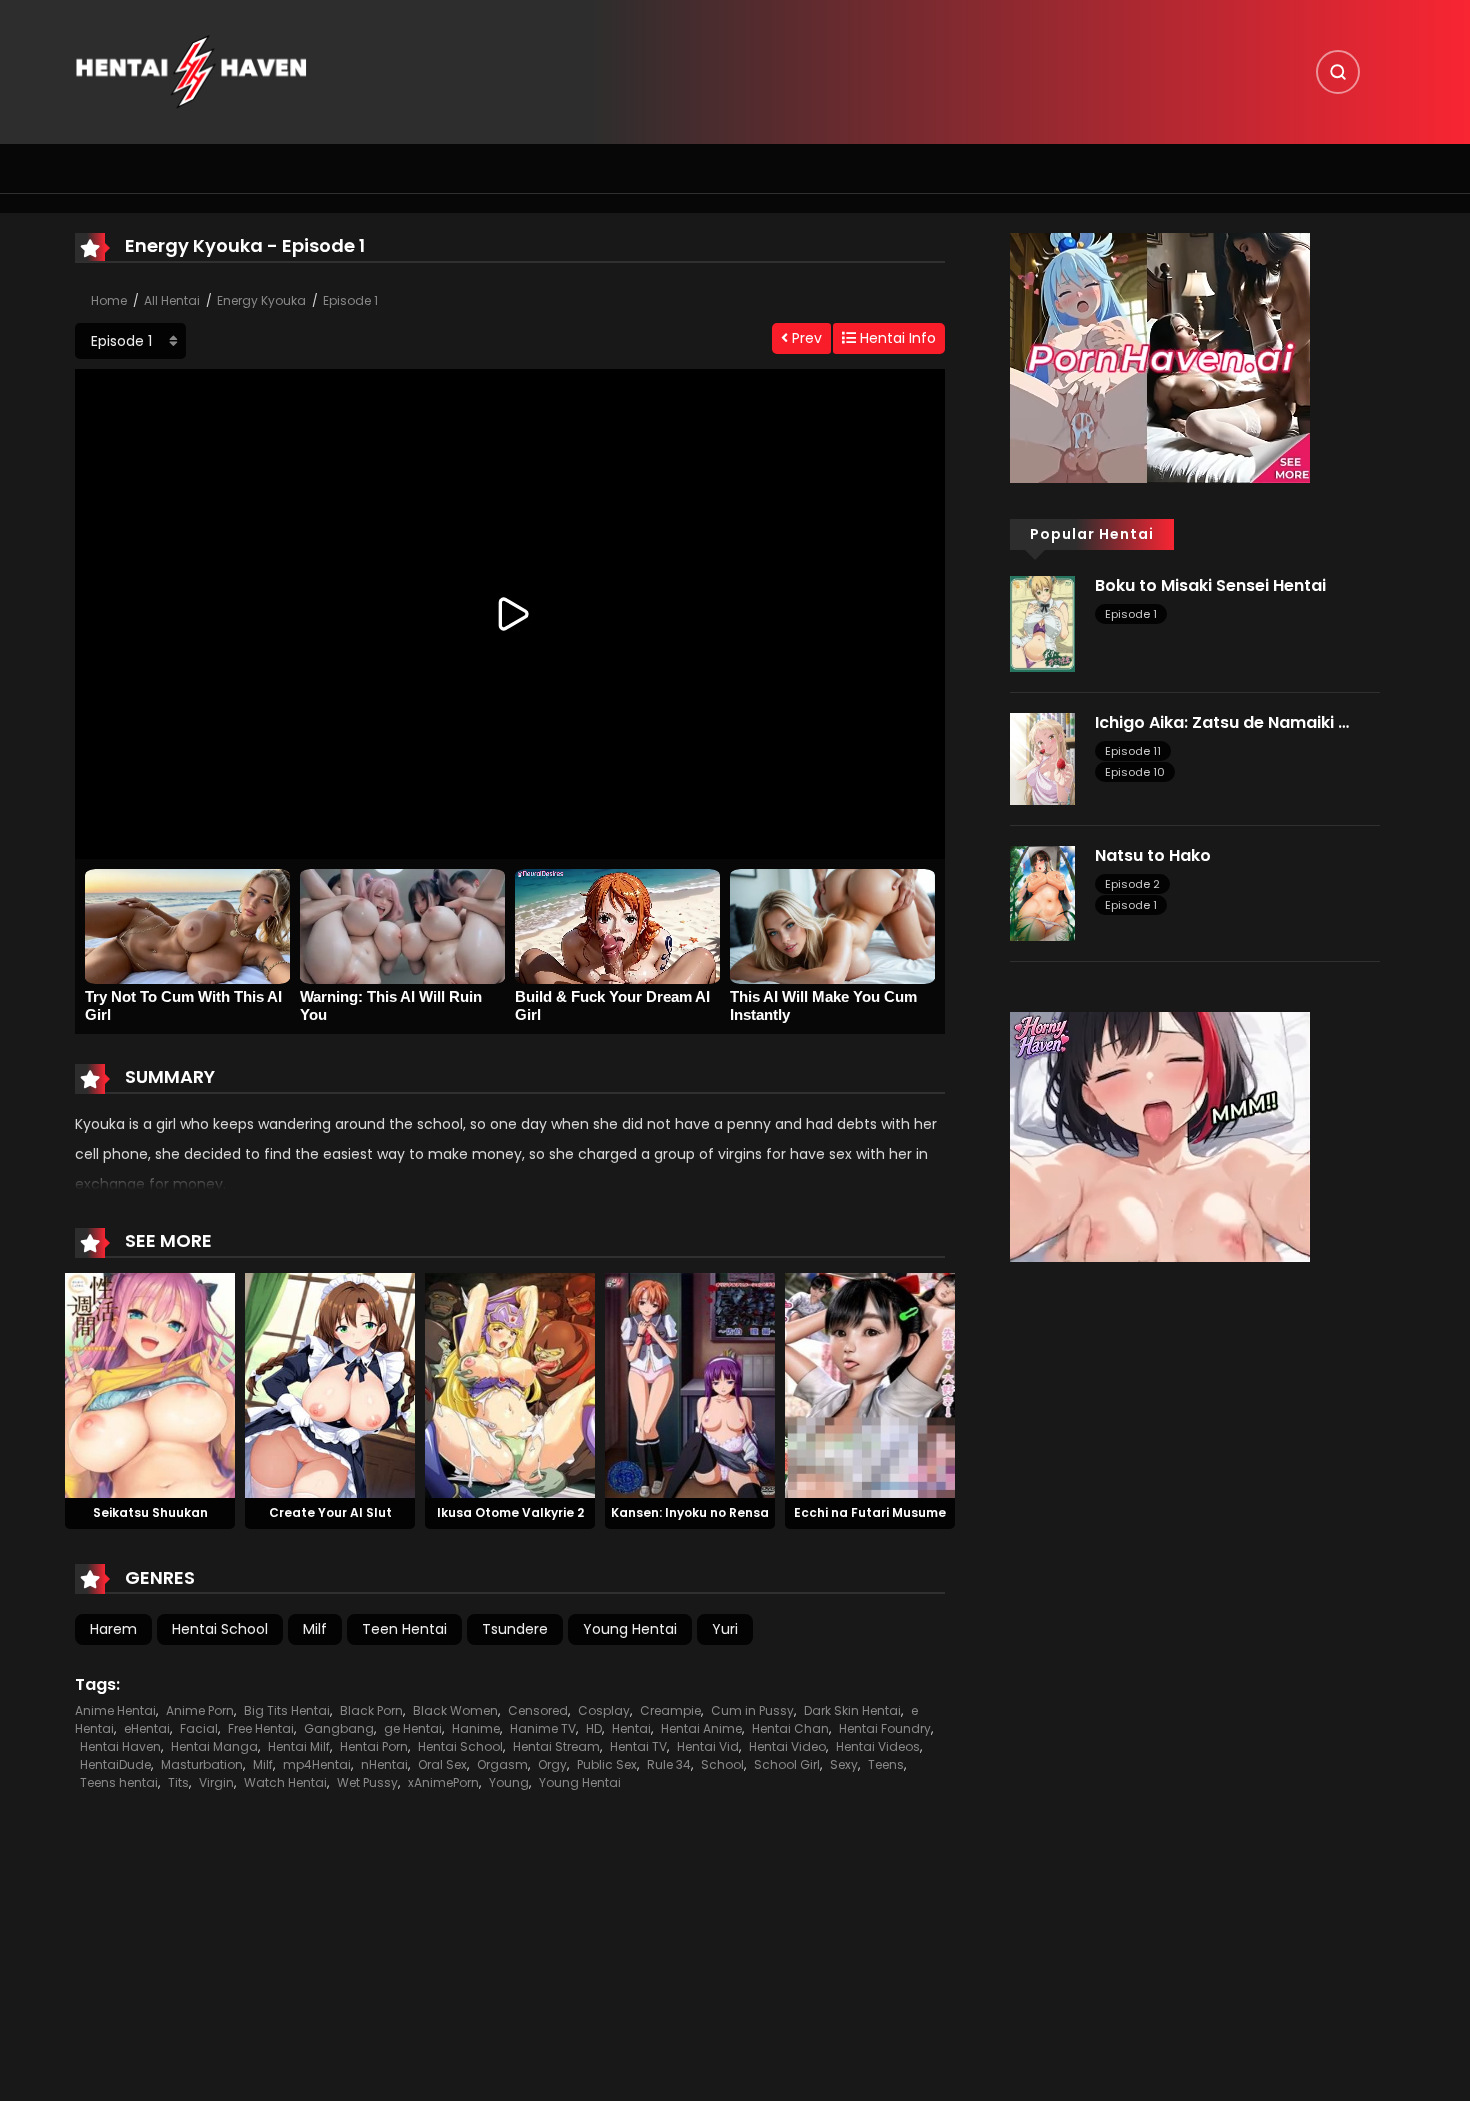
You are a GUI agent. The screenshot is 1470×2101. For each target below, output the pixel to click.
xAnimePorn (443, 1782)
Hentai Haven (120, 1746)
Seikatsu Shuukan (150, 1512)
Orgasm (502, 1764)
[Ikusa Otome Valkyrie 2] (510, 1384)
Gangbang (339, 1728)
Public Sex (607, 1764)
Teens (886, 1764)
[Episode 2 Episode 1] (130, 341)
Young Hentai (630, 1629)
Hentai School (220, 1629)
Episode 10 (1135, 772)
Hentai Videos (878, 1746)
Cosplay (604, 1710)
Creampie (670, 1710)
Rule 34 (669, 1764)
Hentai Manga (214, 1746)
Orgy (552, 1764)
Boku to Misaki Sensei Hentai (1210, 585)
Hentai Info (896, 338)
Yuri (725, 1629)
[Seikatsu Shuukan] (150, 1384)
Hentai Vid (708, 1746)
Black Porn (371, 1710)
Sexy (844, 1764)
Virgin (216, 1782)
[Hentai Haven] (191, 71)
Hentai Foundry (885, 1728)
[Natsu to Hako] (1042, 892)
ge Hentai (413, 1728)
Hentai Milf (299, 1746)
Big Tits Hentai (287, 1710)
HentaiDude (115, 1764)
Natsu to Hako (1153, 855)
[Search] (1338, 72)
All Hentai (172, 300)
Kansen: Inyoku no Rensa (690, 1512)
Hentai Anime (701, 1728)
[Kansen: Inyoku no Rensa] (690, 1384)
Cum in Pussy (752, 1710)
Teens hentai (119, 1782)
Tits (178, 1782)
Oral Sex (442, 1764)
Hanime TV (543, 1728)
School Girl (787, 1764)
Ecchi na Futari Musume (870, 1512)
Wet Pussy (367, 1782)
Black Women (455, 1710)
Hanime (476, 1728)
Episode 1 (350, 300)
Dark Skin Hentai (852, 1710)
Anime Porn (200, 1710)
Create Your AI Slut (330, 1512)
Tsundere (515, 1629)
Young (509, 1782)
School (722, 1764)
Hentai (631, 1728)
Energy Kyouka (261, 300)
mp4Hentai (317, 1764)
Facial (199, 1728)
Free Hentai (261, 1728)
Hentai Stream (556, 1746)
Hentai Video (787, 1746)
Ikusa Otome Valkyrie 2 (510, 1512)
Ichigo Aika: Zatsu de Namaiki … (1222, 722)
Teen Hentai (404, 1629)
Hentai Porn (374, 1746)
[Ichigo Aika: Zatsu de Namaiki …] (1042, 757)
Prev (805, 338)
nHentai (384, 1764)
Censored (538, 1710)
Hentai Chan (790, 1728)
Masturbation (202, 1764)
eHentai (147, 1728)
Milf (315, 1629)
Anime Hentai (115, 1710)
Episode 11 (1133, 751)
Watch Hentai (285, 1782)
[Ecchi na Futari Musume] (870, 1384)
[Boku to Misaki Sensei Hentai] (1042, 623)
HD (594, 1728)
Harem (113, 1629)
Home (109, 300)
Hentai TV (638, 1746)
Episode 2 (1132, 884)
